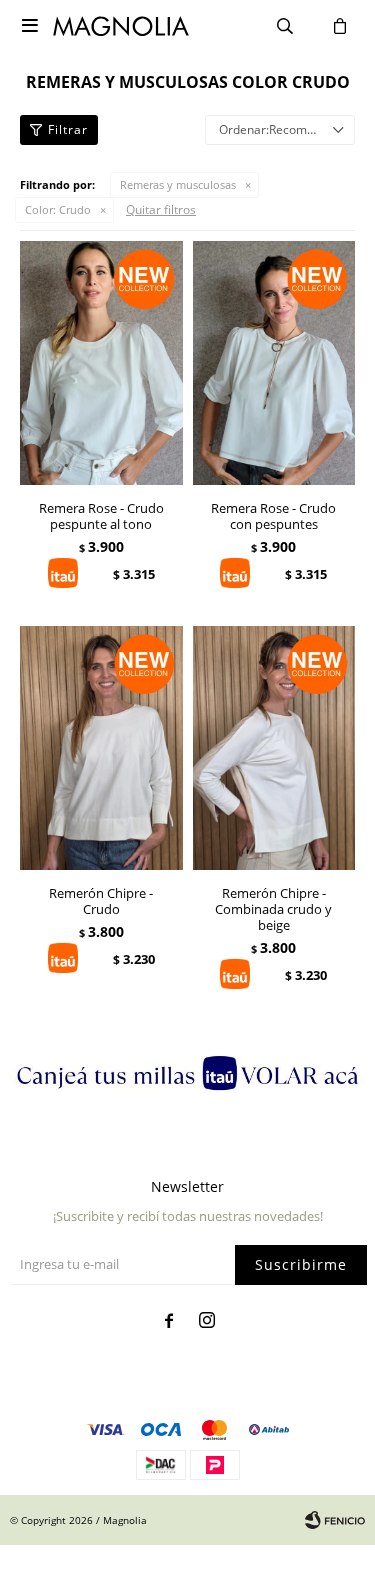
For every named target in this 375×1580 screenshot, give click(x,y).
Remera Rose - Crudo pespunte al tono (101, 516)
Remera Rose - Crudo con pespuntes (273, 516)
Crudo (58, 209)
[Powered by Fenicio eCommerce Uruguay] (335, 1520)
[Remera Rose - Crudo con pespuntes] (274, 363)
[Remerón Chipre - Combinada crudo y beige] (274, 748)
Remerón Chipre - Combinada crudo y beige (273, 909)
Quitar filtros (161, 209)
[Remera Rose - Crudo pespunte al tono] (101, 363)
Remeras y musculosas (178, 184)
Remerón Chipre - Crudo (101, 901)
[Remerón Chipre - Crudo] (101, 748)
